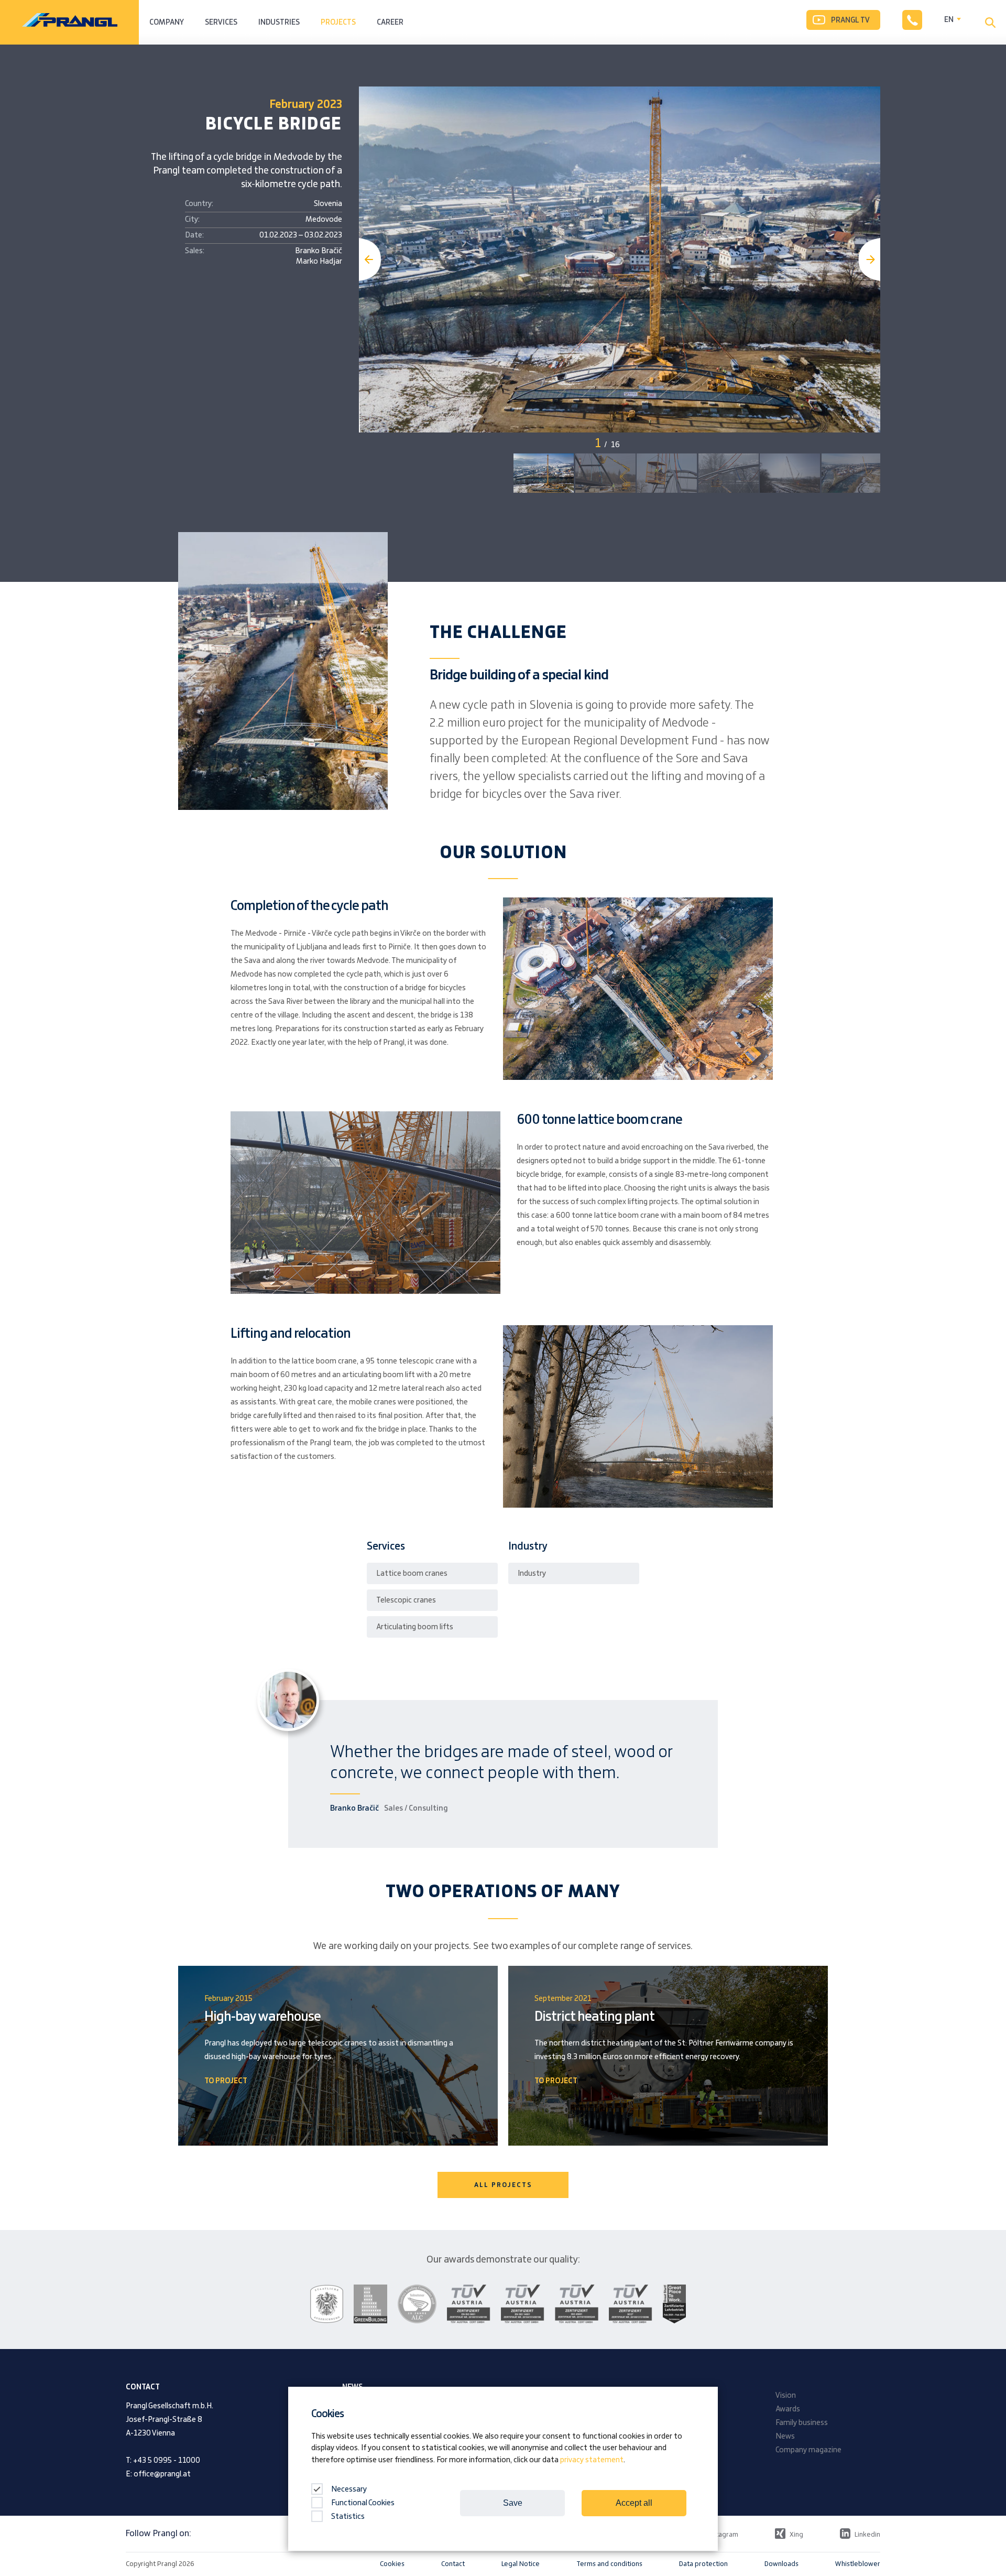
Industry (532, 1574)
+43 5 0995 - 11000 (167, 2461)
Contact (453, 2564)
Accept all (634, 2503)
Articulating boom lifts (415, 1627)
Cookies (392, 2564)
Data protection (703, 2564)
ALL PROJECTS (503, 2185)
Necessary (348, 2490)
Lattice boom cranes (412, 1574)
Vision (786, 2396)
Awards (788, 2409)
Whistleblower (858, 2564)
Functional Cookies (363, 2503)
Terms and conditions (609, 2564)
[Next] (869, 259)
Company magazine (808, 2450)
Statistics (348, 2517)
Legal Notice (521, 2564)
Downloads (781, 2564)
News (785, 2437)
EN (949, 20)
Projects (338, 23)
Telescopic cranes (406, 1600)
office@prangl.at (162, 2474)
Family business (802, 2423)
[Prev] (370, 259)
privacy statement (592, 2460)
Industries (279, 23)
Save (513, 2503)
